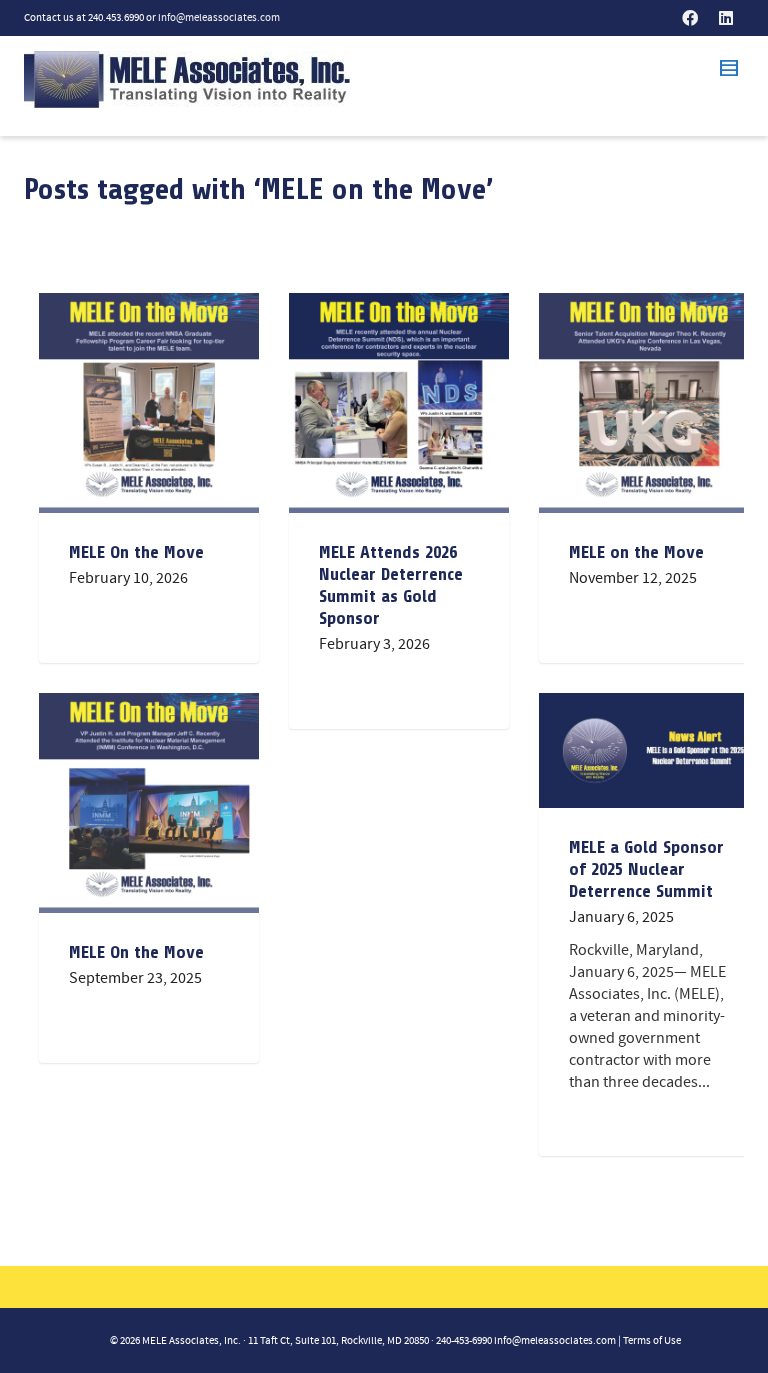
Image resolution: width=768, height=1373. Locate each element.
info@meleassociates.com (219, 18)
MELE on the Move (636, 552)
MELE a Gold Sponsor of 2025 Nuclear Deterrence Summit (646, 869)
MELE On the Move (136, 552)
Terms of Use (652, 1341)
